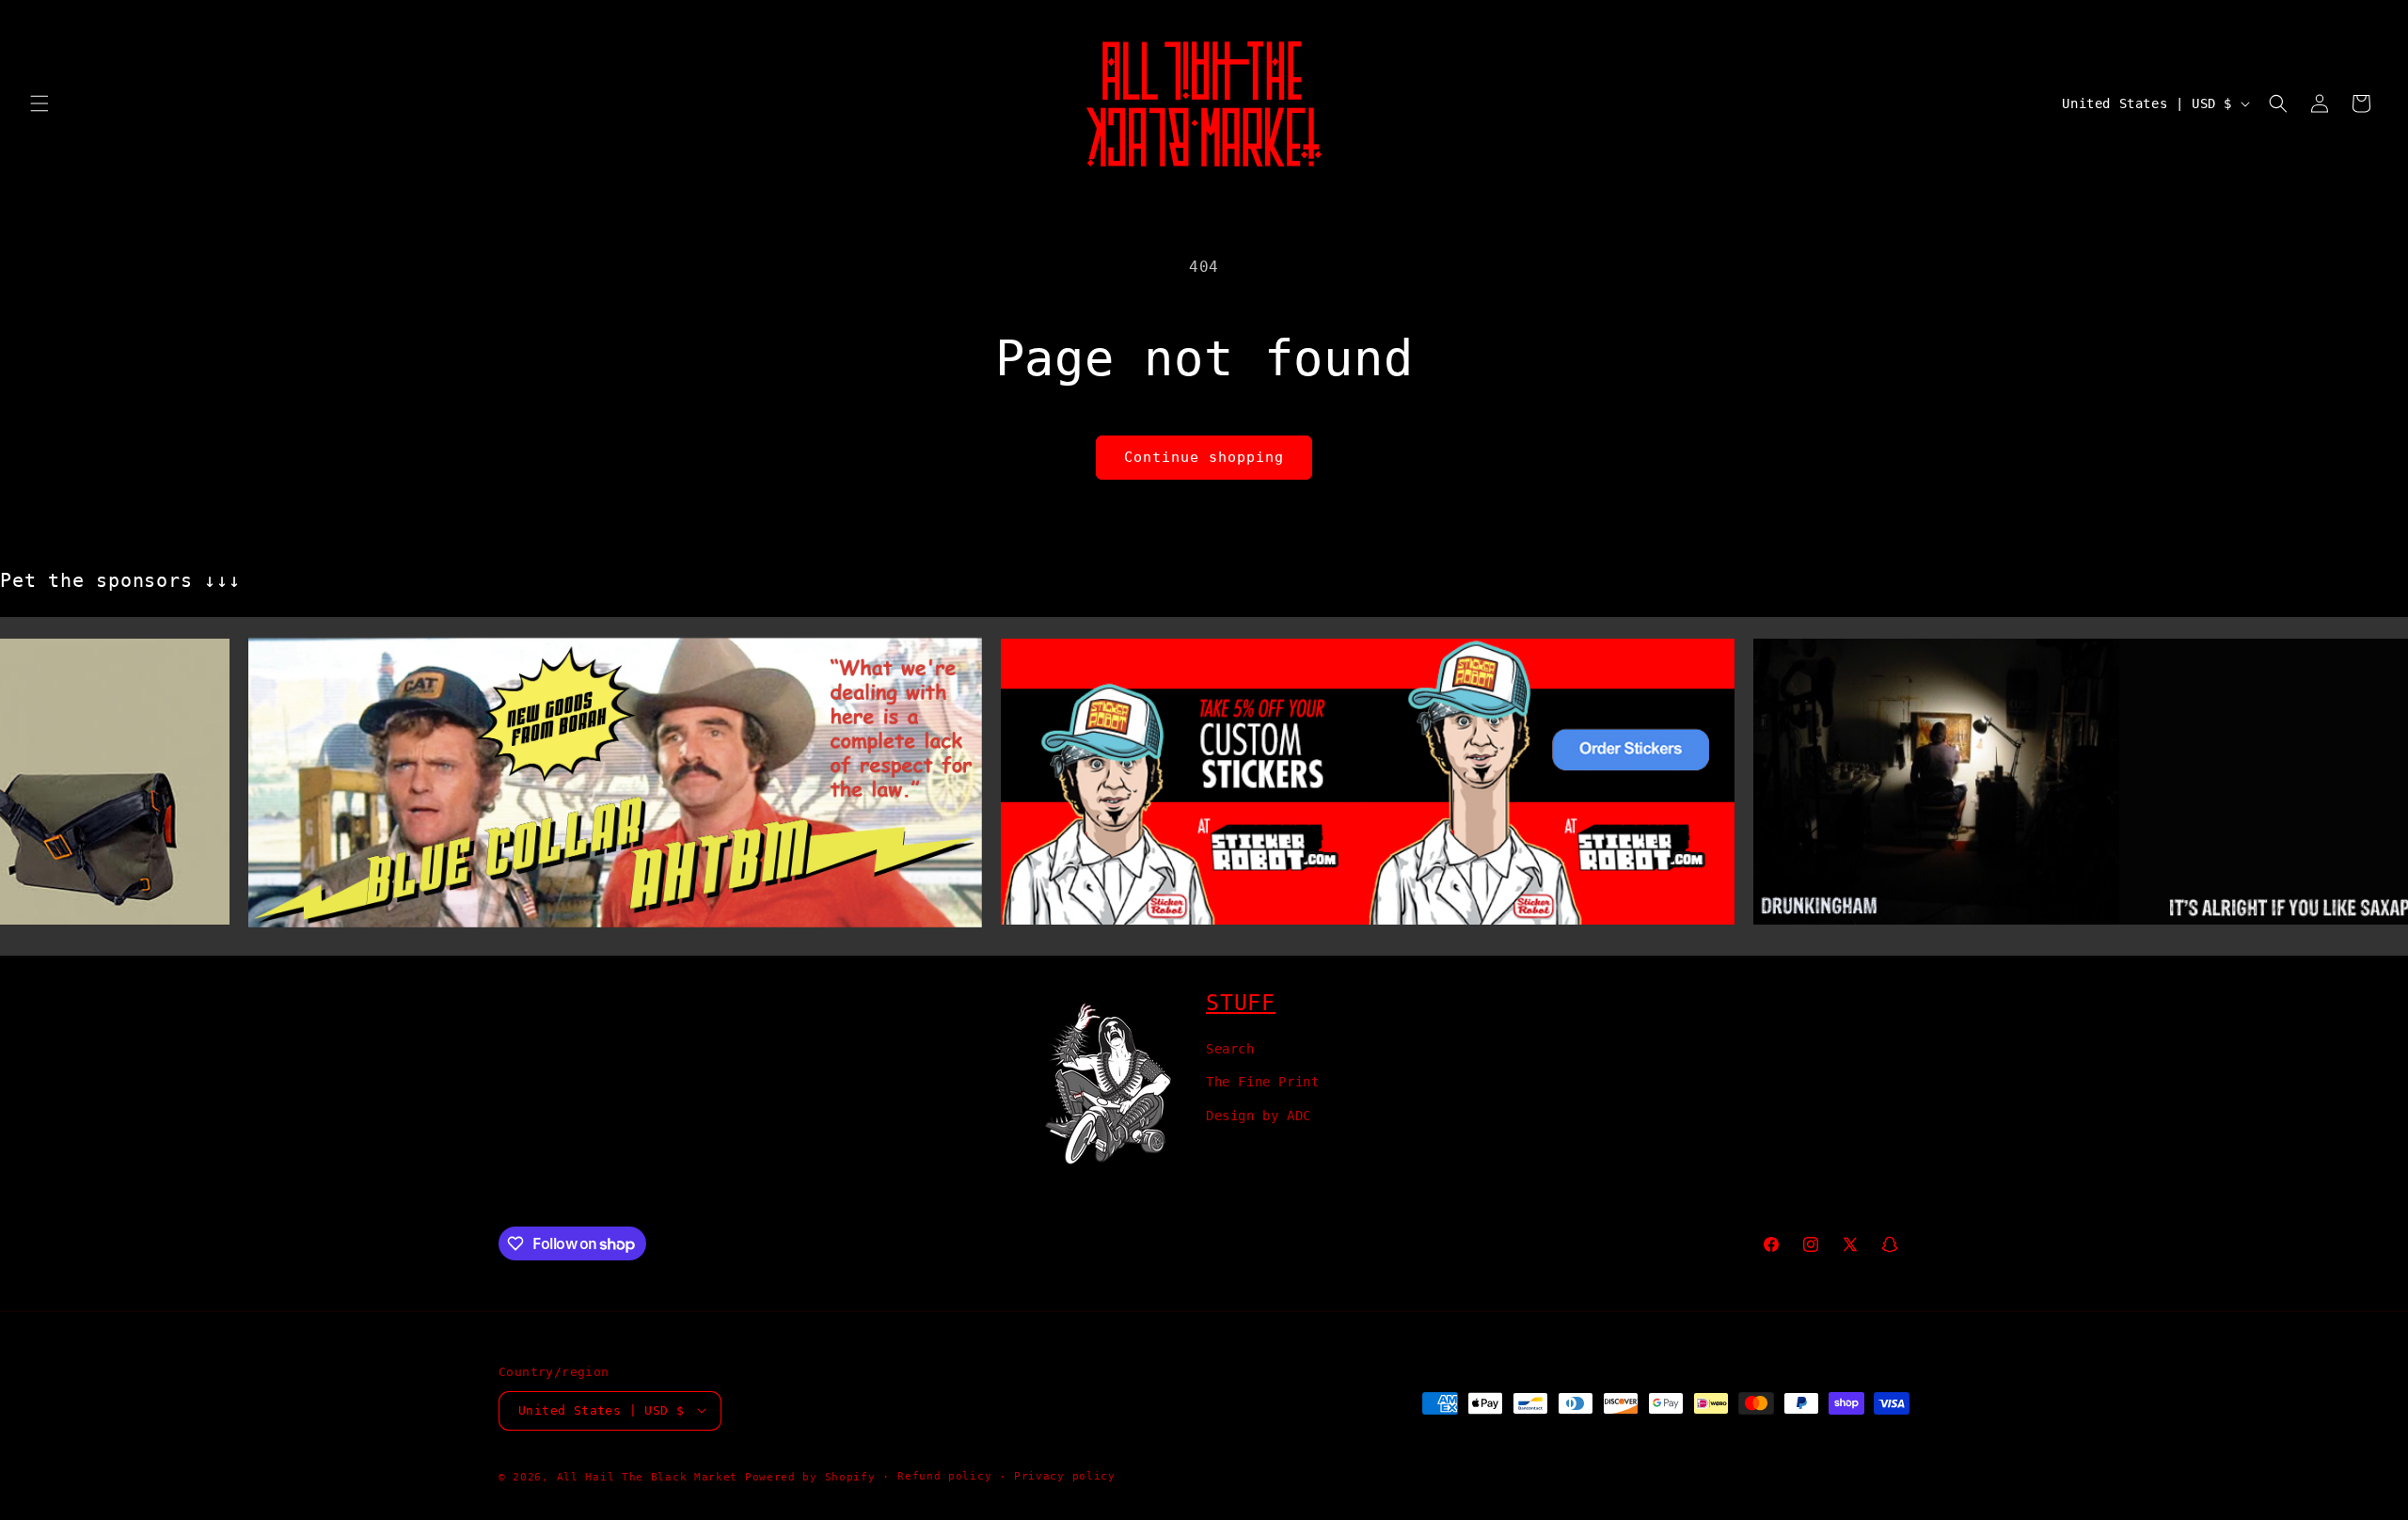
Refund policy (944, 1475)
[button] (40, 103)
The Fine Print (1262, 1082)
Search (1230, 1049)
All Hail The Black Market (648, 1476)
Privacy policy (1065, 1475)
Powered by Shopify (810, 1476)
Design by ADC (1259, 1115)
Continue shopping (1204, 457)
